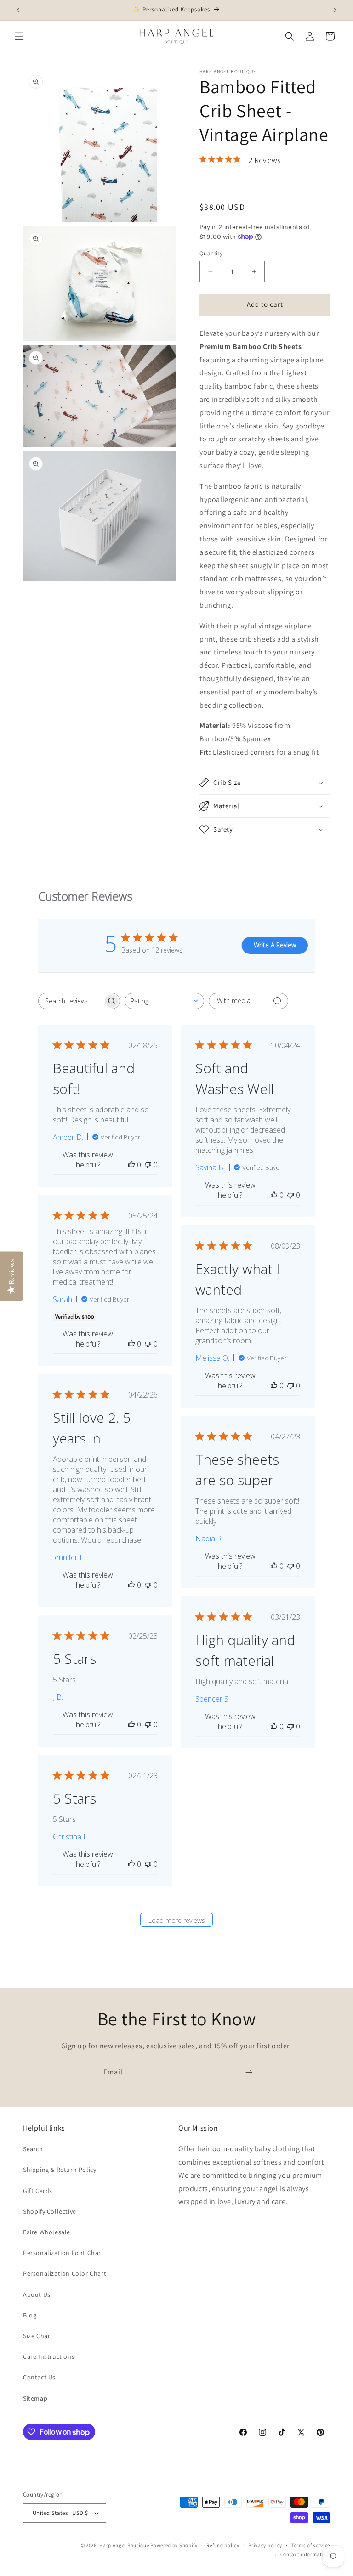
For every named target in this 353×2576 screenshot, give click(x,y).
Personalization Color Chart (65, 2273)
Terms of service (311, 2545)
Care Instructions (49, 2356)
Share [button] (217, 183)
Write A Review (275, 945)
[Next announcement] (335, 10)
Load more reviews (177, 1920)
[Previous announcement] (18, 10)
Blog (30, 2315)
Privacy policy (265, 2545)
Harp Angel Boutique (124, 2545)
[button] (19, 36)
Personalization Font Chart (63, 2253)
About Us (37, 2294)
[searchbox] (71, 1001)
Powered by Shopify (174, 2545)
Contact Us (39, 2377)
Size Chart (38, 2336)
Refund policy (223, 2545)
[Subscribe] (249, 2072)
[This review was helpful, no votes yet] (131, 1165)
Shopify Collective (50, 2211)
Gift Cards (38, 2191)
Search (33, 2149)
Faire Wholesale (47, 2232)
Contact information (305, 2554)
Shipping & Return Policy (60, 2170)
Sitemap (35, 2398)
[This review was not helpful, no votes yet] (148, 1165)
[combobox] (164, 1001)
